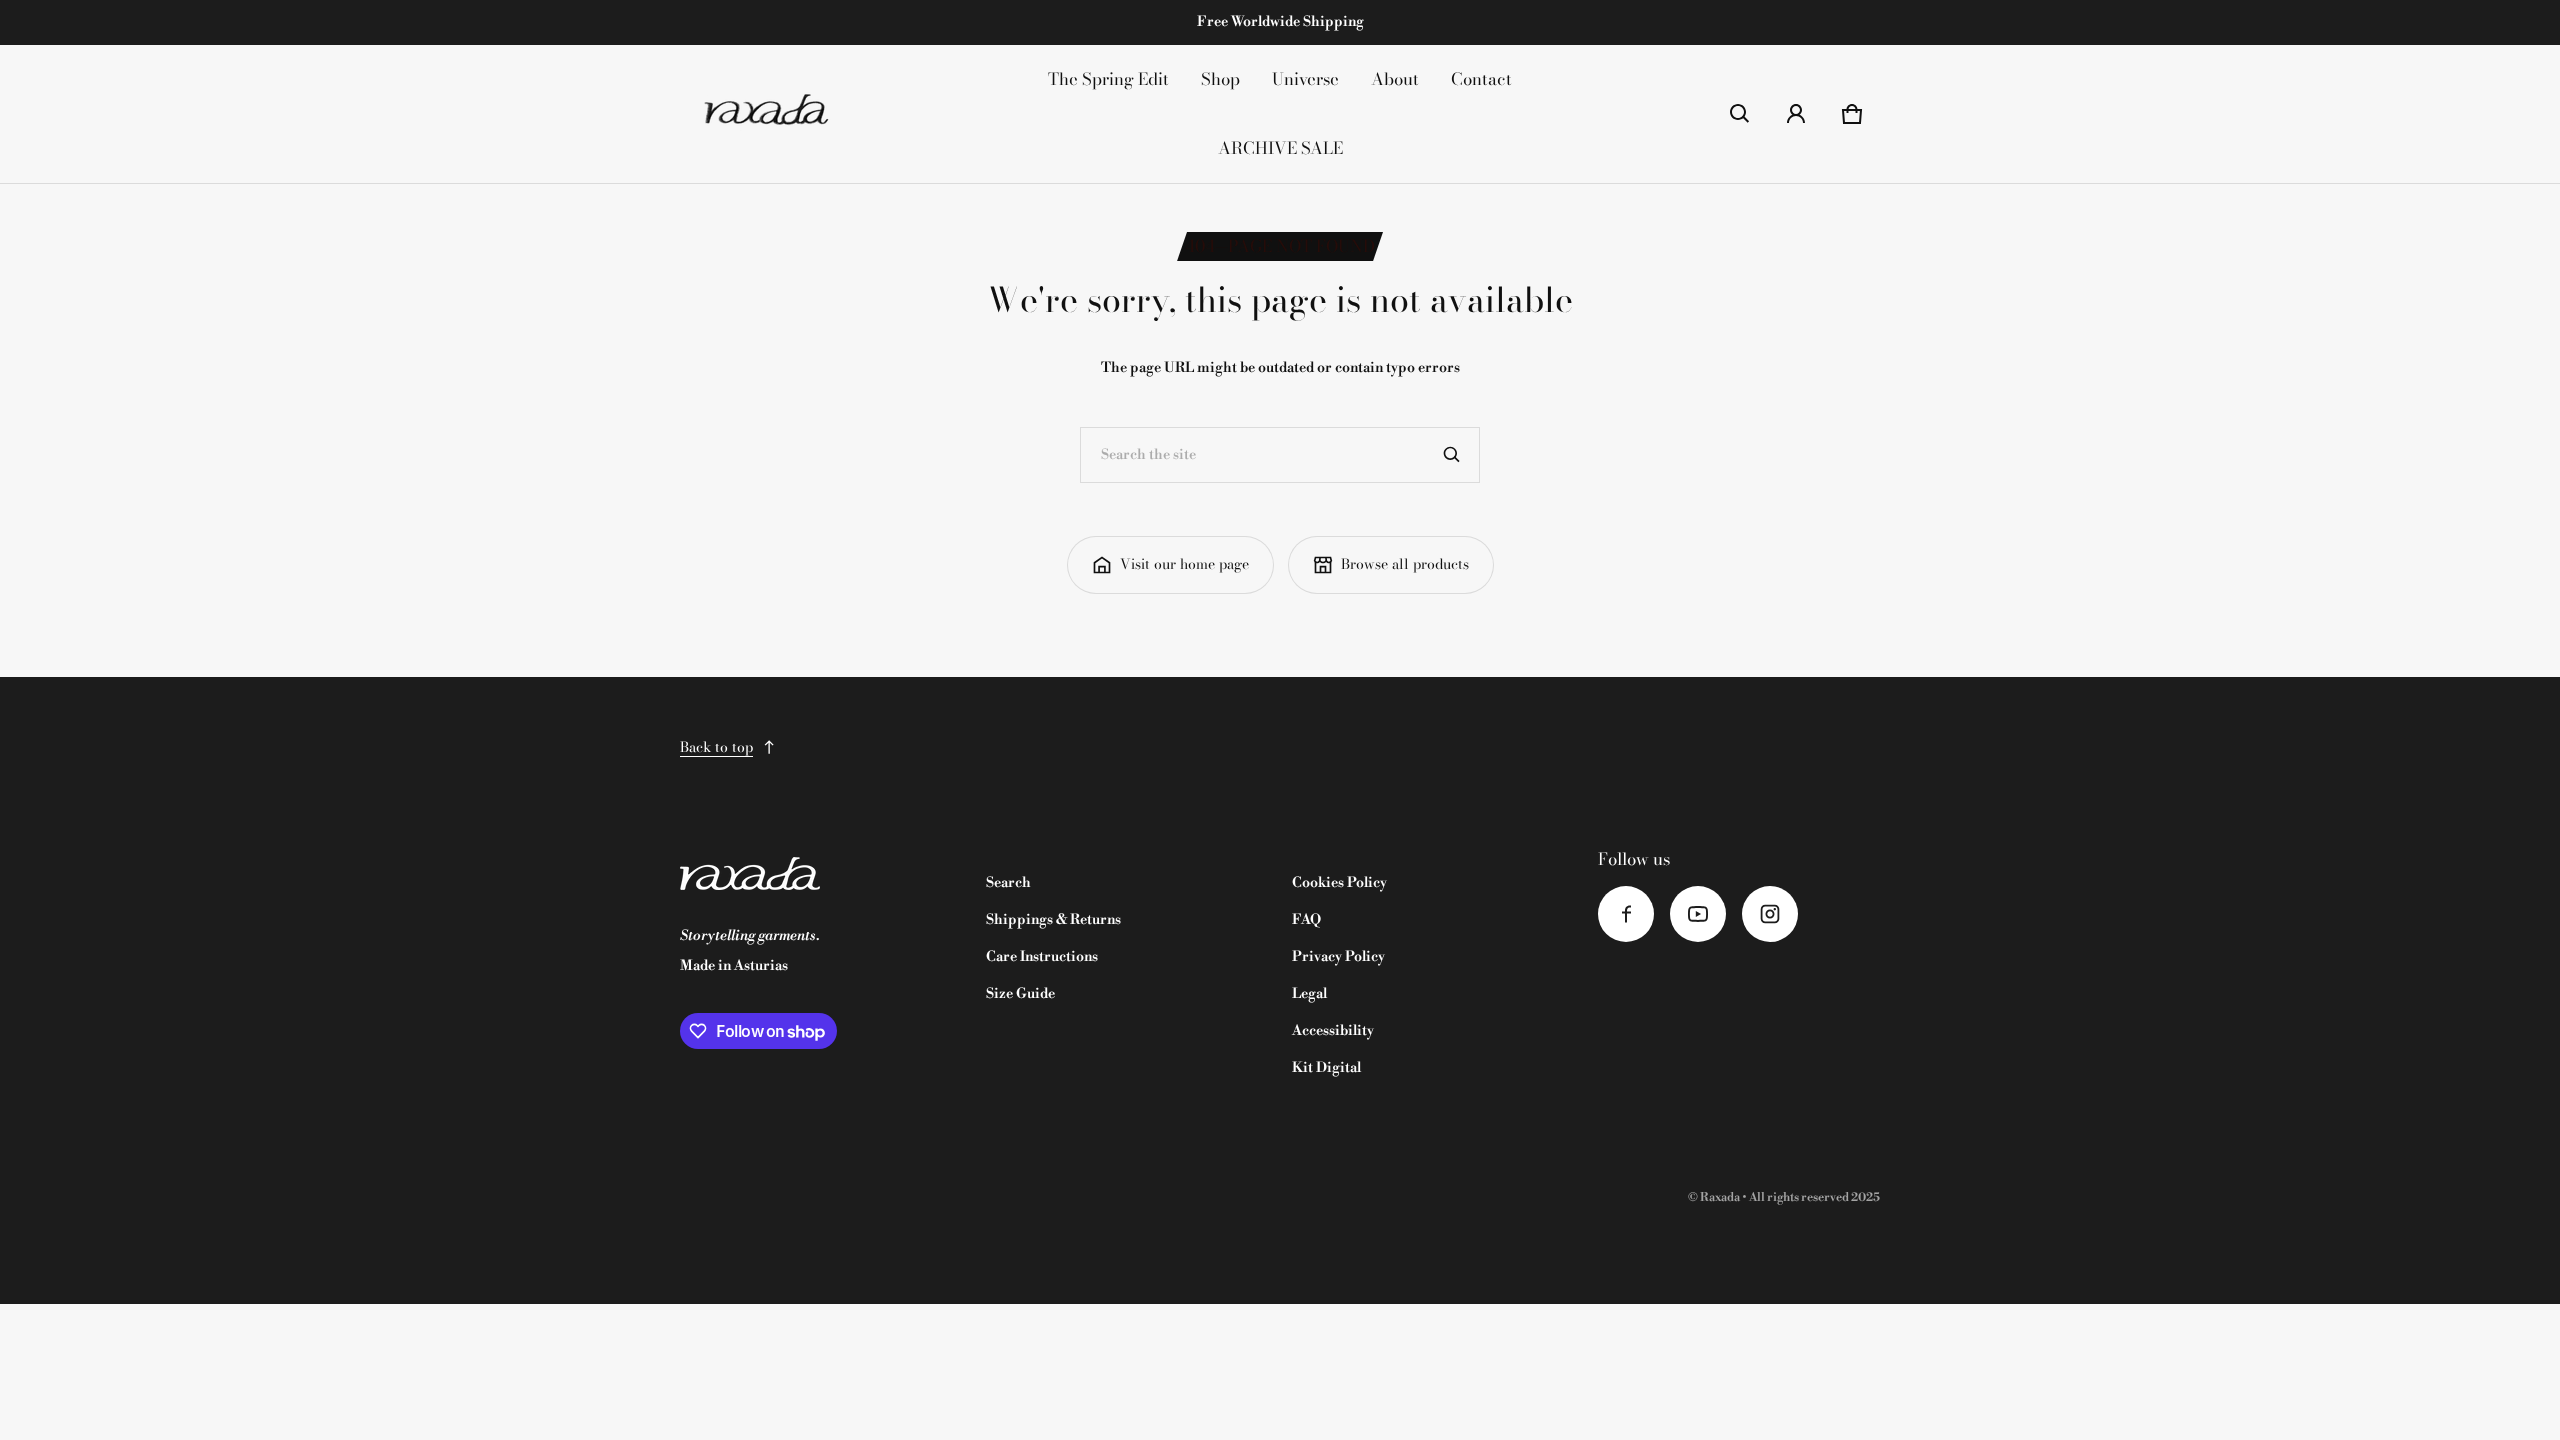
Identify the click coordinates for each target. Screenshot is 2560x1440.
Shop (1220, 79)
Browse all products (1405, 564)
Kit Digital (1326, 1068)
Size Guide (1020, 994)
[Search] (1452, 455)
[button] (1740, 114)
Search (1008, 883)
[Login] (1796, 114)
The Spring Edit (1108, 79)
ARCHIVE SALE (1280, 148)
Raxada (1720, 1197)
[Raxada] (766, 114)
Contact (1481, 79)
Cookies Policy (1339, 883)
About (1395, 79)
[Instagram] (1770, 914)
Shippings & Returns (1053, 920)
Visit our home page (1184, 564)
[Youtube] (1698, 914)
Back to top (716, 747)
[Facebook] (1626, 914)
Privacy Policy (1338, 957)
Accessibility (1333, 1031)
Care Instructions (1042, 957)
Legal (1309, 994)
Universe (1305, 79)
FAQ (1306, 920)
